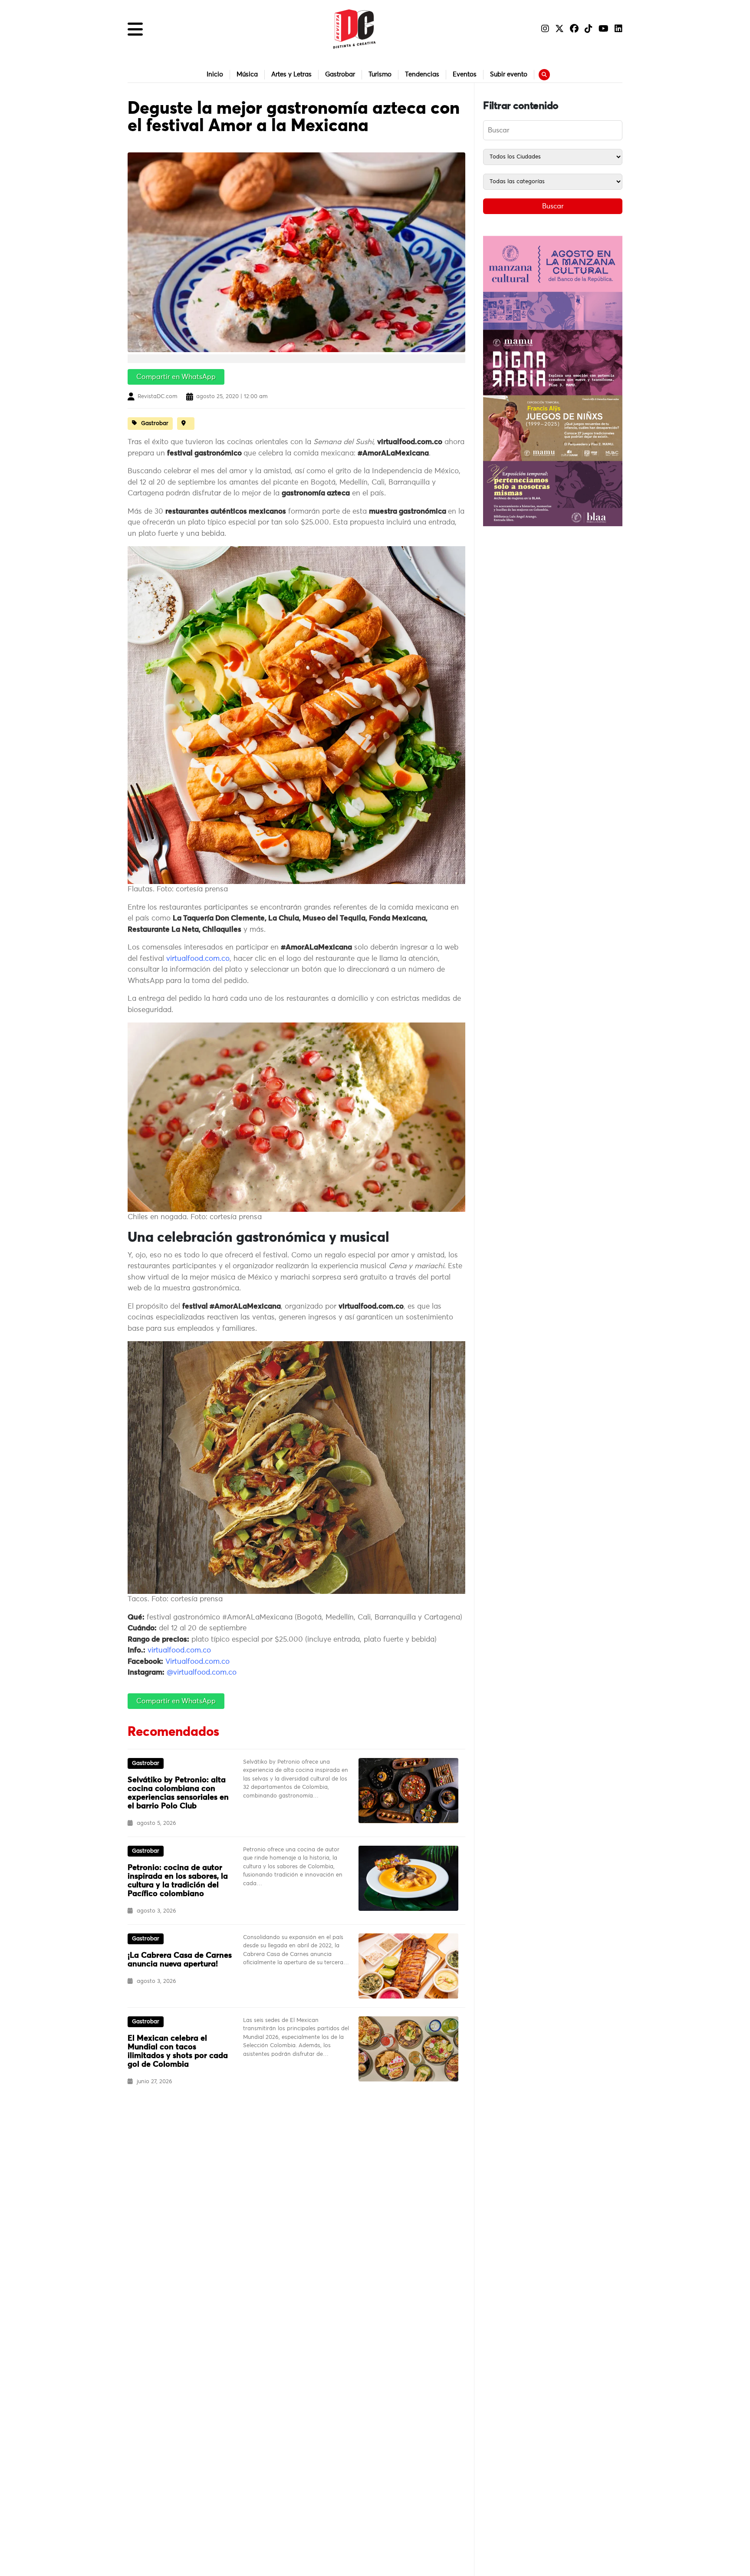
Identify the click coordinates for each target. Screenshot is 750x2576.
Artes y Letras (291, 74)
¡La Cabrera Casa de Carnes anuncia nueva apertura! (180, 1960)
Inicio (215, 74)
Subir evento (509, 74)
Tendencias (422, 74)
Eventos (465, 74)
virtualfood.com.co (198, 959)
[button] (135, 29)
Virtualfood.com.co (197, 1662)
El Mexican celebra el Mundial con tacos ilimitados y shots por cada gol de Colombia (178, 2052)
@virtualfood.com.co (202, 1673)
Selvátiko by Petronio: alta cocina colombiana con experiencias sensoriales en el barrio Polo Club (178, 1793)
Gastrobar (340, 74)
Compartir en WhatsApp (176, 377)
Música (247, 74)
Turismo (380, 74)
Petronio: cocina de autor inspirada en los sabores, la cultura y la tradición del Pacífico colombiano (178, 1881)
